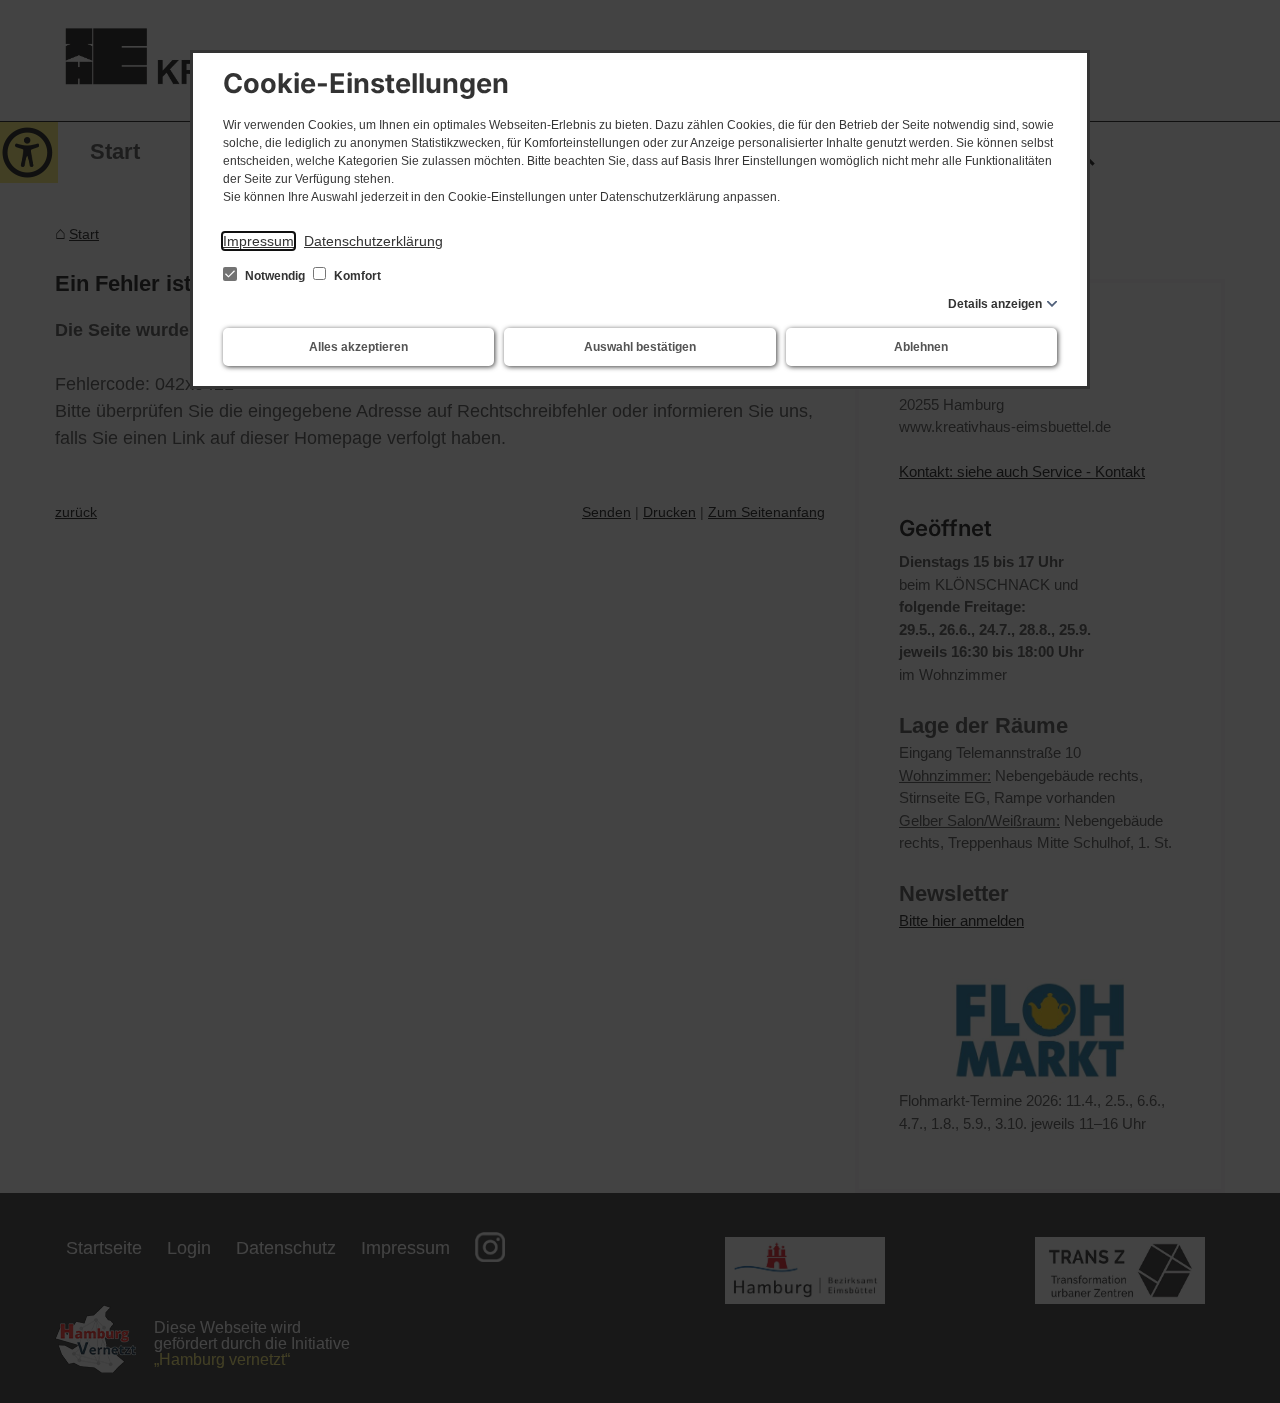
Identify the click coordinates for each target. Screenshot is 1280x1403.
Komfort (356, 276)
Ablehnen (921, 347)
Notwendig (275, 276)
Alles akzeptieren (358, 347)
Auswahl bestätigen (640, 347)
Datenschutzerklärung (373, 241)
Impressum (258, 241)
